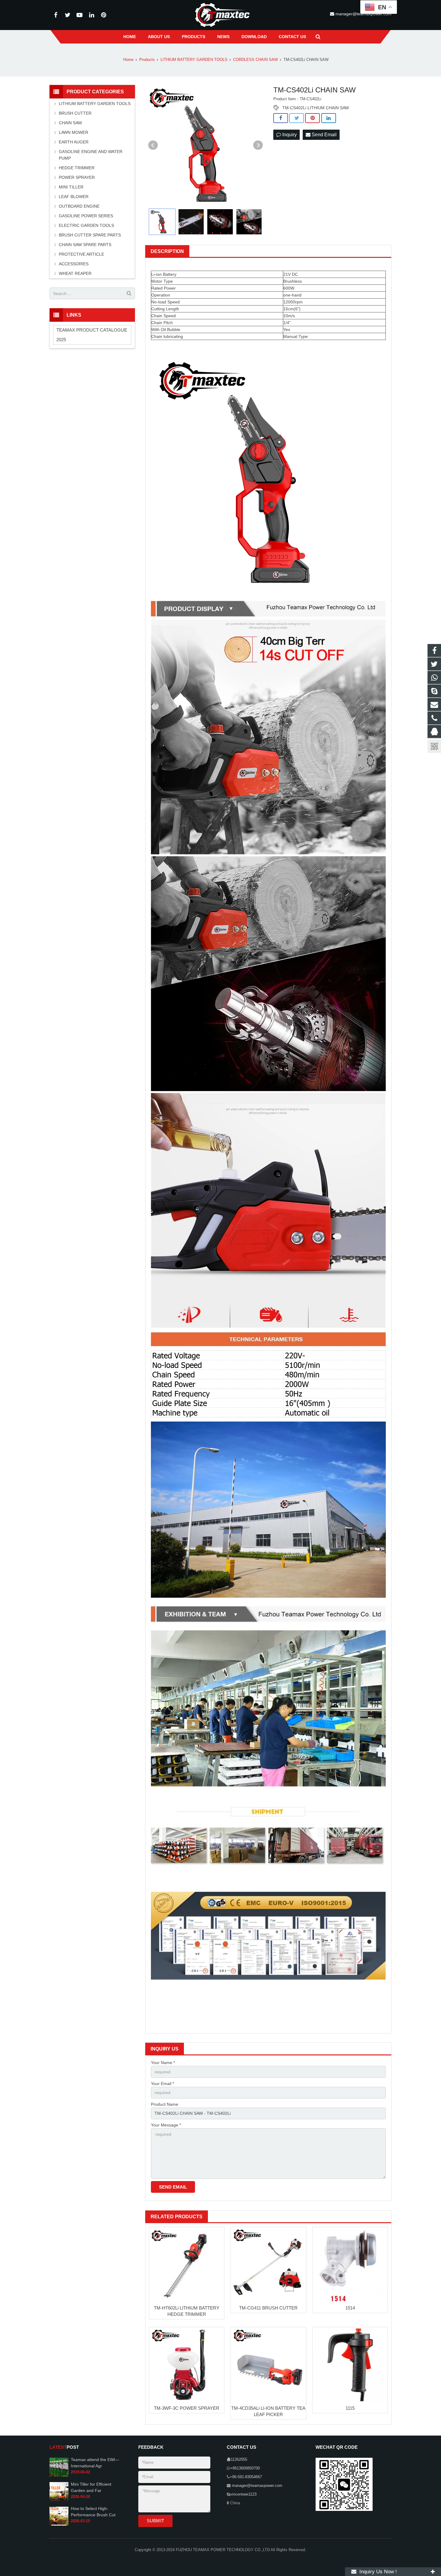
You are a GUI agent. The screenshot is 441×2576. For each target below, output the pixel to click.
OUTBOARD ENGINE (79, 206)
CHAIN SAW (70, 123)
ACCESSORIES (74, 264)
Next (258, 145)
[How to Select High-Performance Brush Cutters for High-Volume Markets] (59, 2524)
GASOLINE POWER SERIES (86, 216)
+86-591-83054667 (246, 2477)
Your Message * (166, 2125)
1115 (350, 2408)
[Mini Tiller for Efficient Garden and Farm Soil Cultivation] (59, 2500)
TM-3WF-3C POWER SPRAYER (187, 2408)
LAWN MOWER (73, 132)
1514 (350, 2308)
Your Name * (163, 2063)
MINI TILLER (71, 187)
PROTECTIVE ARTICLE (81, 254)
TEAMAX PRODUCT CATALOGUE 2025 (92, 335)
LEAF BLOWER (74, 197)
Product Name (165, 2104)
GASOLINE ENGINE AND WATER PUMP (91, 155)
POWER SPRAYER (77, 177)
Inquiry (289, 135)
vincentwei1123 (243, 2494)
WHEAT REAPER (75, 273)
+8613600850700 (245, 2468)
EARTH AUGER (74, 142)
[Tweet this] (297, 118)
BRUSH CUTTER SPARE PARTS (90, 235)
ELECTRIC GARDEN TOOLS (86, 225)
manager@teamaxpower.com (256, 2486)
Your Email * (162, 2084)
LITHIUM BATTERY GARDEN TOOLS (95, 104)
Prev (153, 145)
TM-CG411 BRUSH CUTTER (268, 2308)
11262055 (239, 2460)
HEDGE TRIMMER (77, 168)
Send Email (324, 135)
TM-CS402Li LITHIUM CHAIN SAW (316, 108)
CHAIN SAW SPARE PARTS (85, 245)
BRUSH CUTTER (75, 113)
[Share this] (281, 118)
